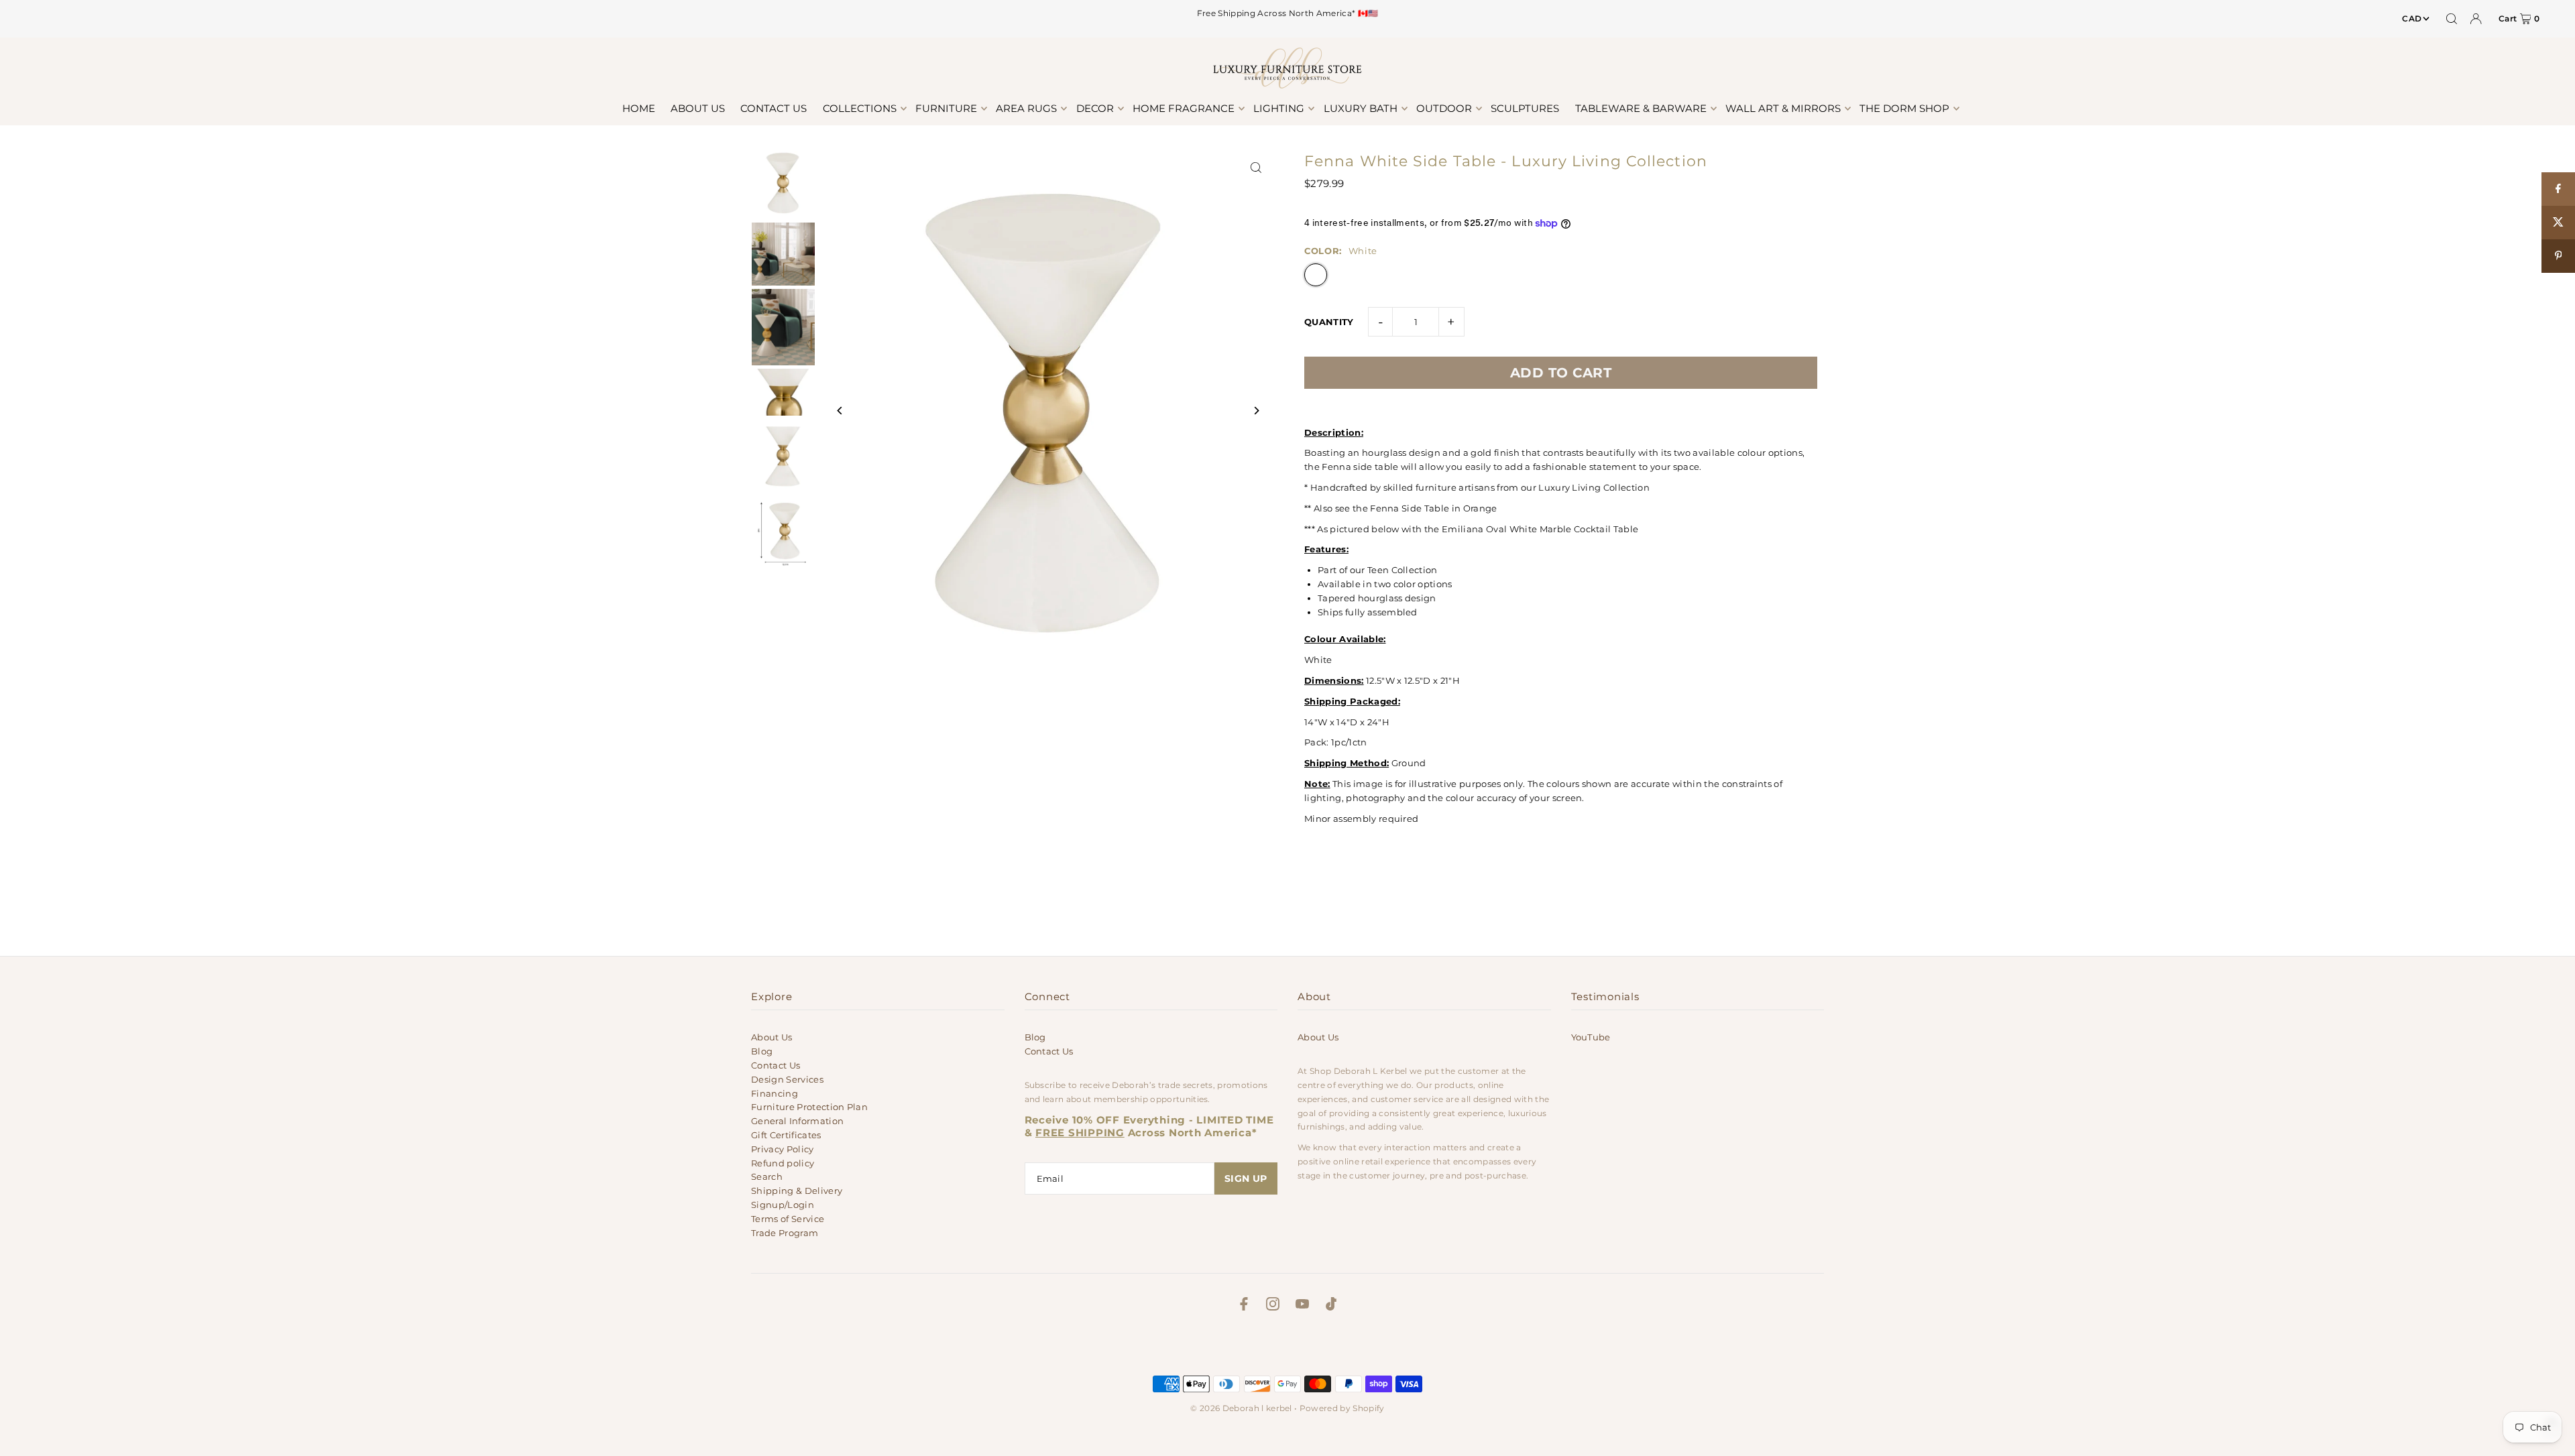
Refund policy (783, 1163)
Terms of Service (788, 1219)
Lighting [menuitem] (1279, 108)
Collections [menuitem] (860, 108)
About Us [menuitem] (698, 108)
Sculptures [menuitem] (1525, 108)
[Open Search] (2452, 19)
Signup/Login (783, 1205)
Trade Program (785, 1233)
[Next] (1256, 411)
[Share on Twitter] (2558, 223)
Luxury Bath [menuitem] (1361, 108)
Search (767, 1176)
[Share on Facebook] (2558, 189)
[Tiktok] (1331, 1306)
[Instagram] (1273, 1306)
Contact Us (776, 1065)
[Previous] (840, 411)
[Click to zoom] (1256, 167)
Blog (762, 1051)
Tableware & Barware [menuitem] (1641, 108)
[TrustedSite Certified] (1287, 1347)
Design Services (787, 1079)
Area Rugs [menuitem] (1026, 108)
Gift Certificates (786, 1135)
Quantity (1329, 322)
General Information (797, 1121)
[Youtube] (1302, 1306)
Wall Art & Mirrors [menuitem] (1783, 108)
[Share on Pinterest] (2558, 256)
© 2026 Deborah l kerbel (1241, 1408)
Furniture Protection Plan (809, 1107)
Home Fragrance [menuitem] (1184, 108)
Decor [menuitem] (1095, 108)
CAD (2412, 18)
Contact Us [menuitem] (774, 108)
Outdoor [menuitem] (1444, 108)
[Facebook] (1244, 1306)
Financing (775, 1093)
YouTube (1591, 1037)
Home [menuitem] (639, 108)
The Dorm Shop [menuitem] (1904, 108)
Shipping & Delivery (797, 1191)
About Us (772, 1037)
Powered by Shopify (1342, 1408)
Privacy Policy (783, 1149)
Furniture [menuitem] (946, 108)
